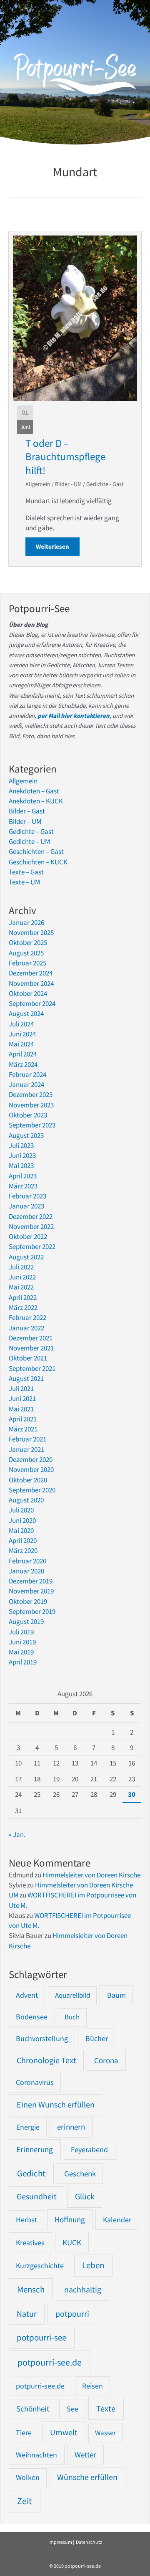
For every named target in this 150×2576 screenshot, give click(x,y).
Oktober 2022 (28, 1236)
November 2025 (31, 932)
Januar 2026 (26, 922)
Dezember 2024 (31, 973)
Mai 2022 (21, 1287)
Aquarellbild (72, 1995)
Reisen (92, 2386)
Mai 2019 (21, 1652)
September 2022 (32, 1246)
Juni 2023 (22, 1155)
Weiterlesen (58, 546)
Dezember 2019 (31, 1581)
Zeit (24, 2501)
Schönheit (33, 2409)
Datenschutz (89, 2542)
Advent (27, 1995)
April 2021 (23, 1419)
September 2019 (32, 1611)
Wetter (85, 2455)
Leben (93, 2265)
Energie (28, 2127)
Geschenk (80, 2174)
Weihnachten (36, 2455)
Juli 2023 (21, 1145)
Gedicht (31, 2173)
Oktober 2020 (28, 1480)
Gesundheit (37, 2196)
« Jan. (17, 1834)
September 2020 (32, 1490)
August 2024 (26, 1013)
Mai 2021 (21, 1409)
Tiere (24, 2433)
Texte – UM (24, 882)
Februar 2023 (27, 1196)
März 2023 (23, 1186)
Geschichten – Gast (36, 851)
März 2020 (23, 1550)
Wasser (105, 2433)
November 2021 (31, 1348)
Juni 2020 (22, 1520)
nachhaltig (83, 2289)
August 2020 (26, 1500)
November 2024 (31, 983)
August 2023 (26, 1135)
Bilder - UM (68, 484)
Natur (27, 2314)
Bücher (97, 2038)
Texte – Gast (26, 872)
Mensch (31, 2289)
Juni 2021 (22, 1398)
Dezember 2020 (31, 1459)
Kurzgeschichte (40, 2266)
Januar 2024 (26, 1084)
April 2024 (23, 1054)
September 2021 (32, 1368)
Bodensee (32, 2017)
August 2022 (26, 1257)
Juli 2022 (21, 1267)
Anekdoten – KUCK (36, 801)
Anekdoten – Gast (34, 791)
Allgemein (38, 484)
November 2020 (31, 1469)
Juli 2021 (21, 1388)
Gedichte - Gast (105, 484)
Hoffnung (70, 2219)
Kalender (117, 2220)
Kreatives (30, 2243)
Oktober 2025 (28, 942)
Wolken (28, 2477)
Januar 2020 (26, 1571)
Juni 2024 (22, 1034)
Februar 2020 (27, 1561)
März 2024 (23, 1064)
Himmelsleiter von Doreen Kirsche (91, 1875)
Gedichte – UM (29, 841)
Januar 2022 (26, 1328)
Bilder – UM (25, 821)
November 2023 (31, 1105)
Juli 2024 (21, 1024)
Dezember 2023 (31, 1094)
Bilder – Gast (27, 811)
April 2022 (23, 1297)
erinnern (71, 2127)
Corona (106, 2061)
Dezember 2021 (31, 1338)
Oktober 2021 (28, 1358)
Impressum (60, 2542)
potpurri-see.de (40, 2386)
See (72, 2409)
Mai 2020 (21, 1530)
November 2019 (31, 1591)
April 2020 (23, 1540)
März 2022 (23, 1307)
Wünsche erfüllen (87, 2477)
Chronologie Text (46, 2060)
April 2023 (23, 1176)
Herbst (26, 2220)
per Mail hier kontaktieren (74, 716)
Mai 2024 (21, 1044)
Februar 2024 (27, 1074)
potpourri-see (41, 2338)
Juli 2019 (21, 1632)
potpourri (72, 2314)
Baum (116, 1995)
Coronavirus (35, 2082)
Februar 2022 (27, 1317)
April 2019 (23, 1662)
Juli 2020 (21, 1510)
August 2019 (26, 1621)
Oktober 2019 (28, 1601)
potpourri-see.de (50, 2362)
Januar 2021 (26, 1449)
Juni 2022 (22, 1277)
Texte (106, 2409)
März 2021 (23, 1429)
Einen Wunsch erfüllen (56, 2105)
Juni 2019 (22, 1642)
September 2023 (32, 1125)
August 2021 (26, 1378)
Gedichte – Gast (31, 831)
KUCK (72, 2242)
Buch (72, 2017)
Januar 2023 (26, 1206)
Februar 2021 (27, 1439)
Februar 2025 (27, 963)
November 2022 (31, 1226)
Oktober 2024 (28, 993)
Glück (85, 2196)
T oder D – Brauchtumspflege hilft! (65, 457)
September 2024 (32, 1003)
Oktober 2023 (28, 1115)
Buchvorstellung (42, 2038)
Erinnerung (35, 2149)
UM (14, 1895)
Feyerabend (89, 2149)
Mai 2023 (21, 1165)
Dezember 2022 (31, 1216)
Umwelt (64, 2432)
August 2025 (26, 953)
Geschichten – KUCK (38, 862)
